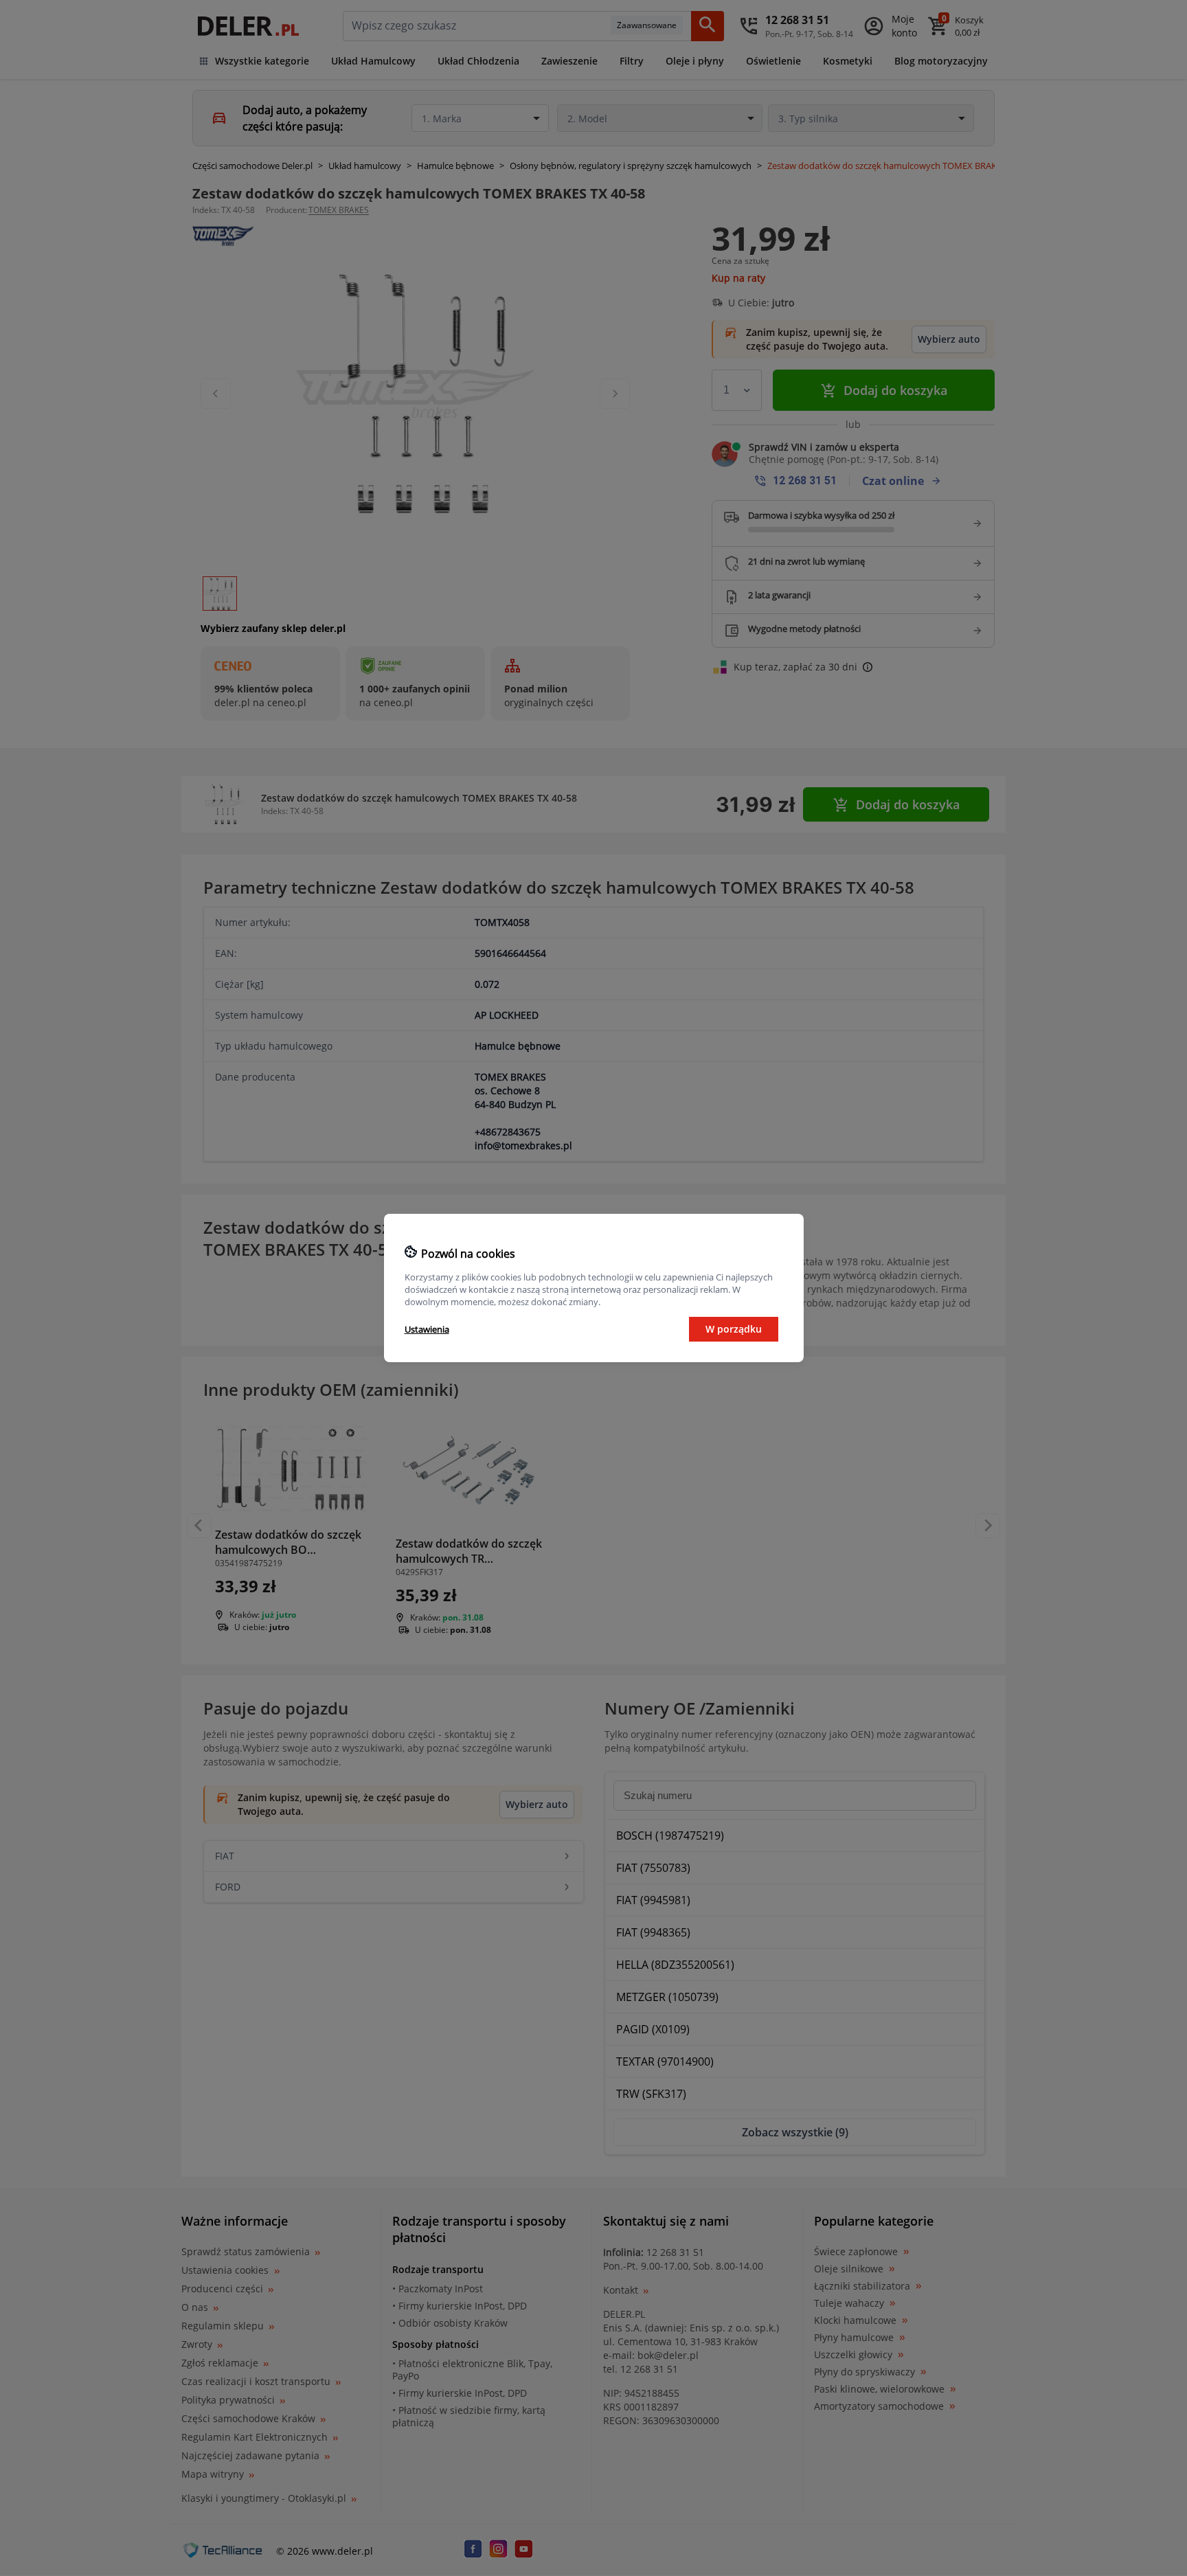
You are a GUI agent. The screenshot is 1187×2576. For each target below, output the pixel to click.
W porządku (734, 1329)
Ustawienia (427, 1329)
